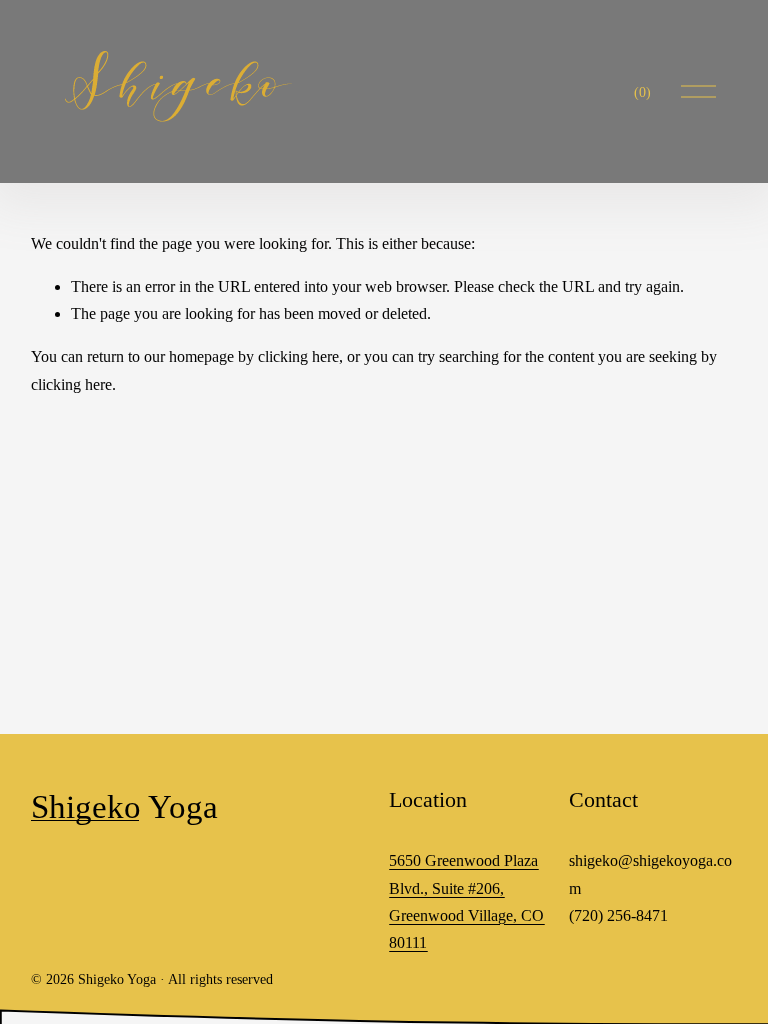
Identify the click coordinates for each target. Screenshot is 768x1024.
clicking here (298, 356)
